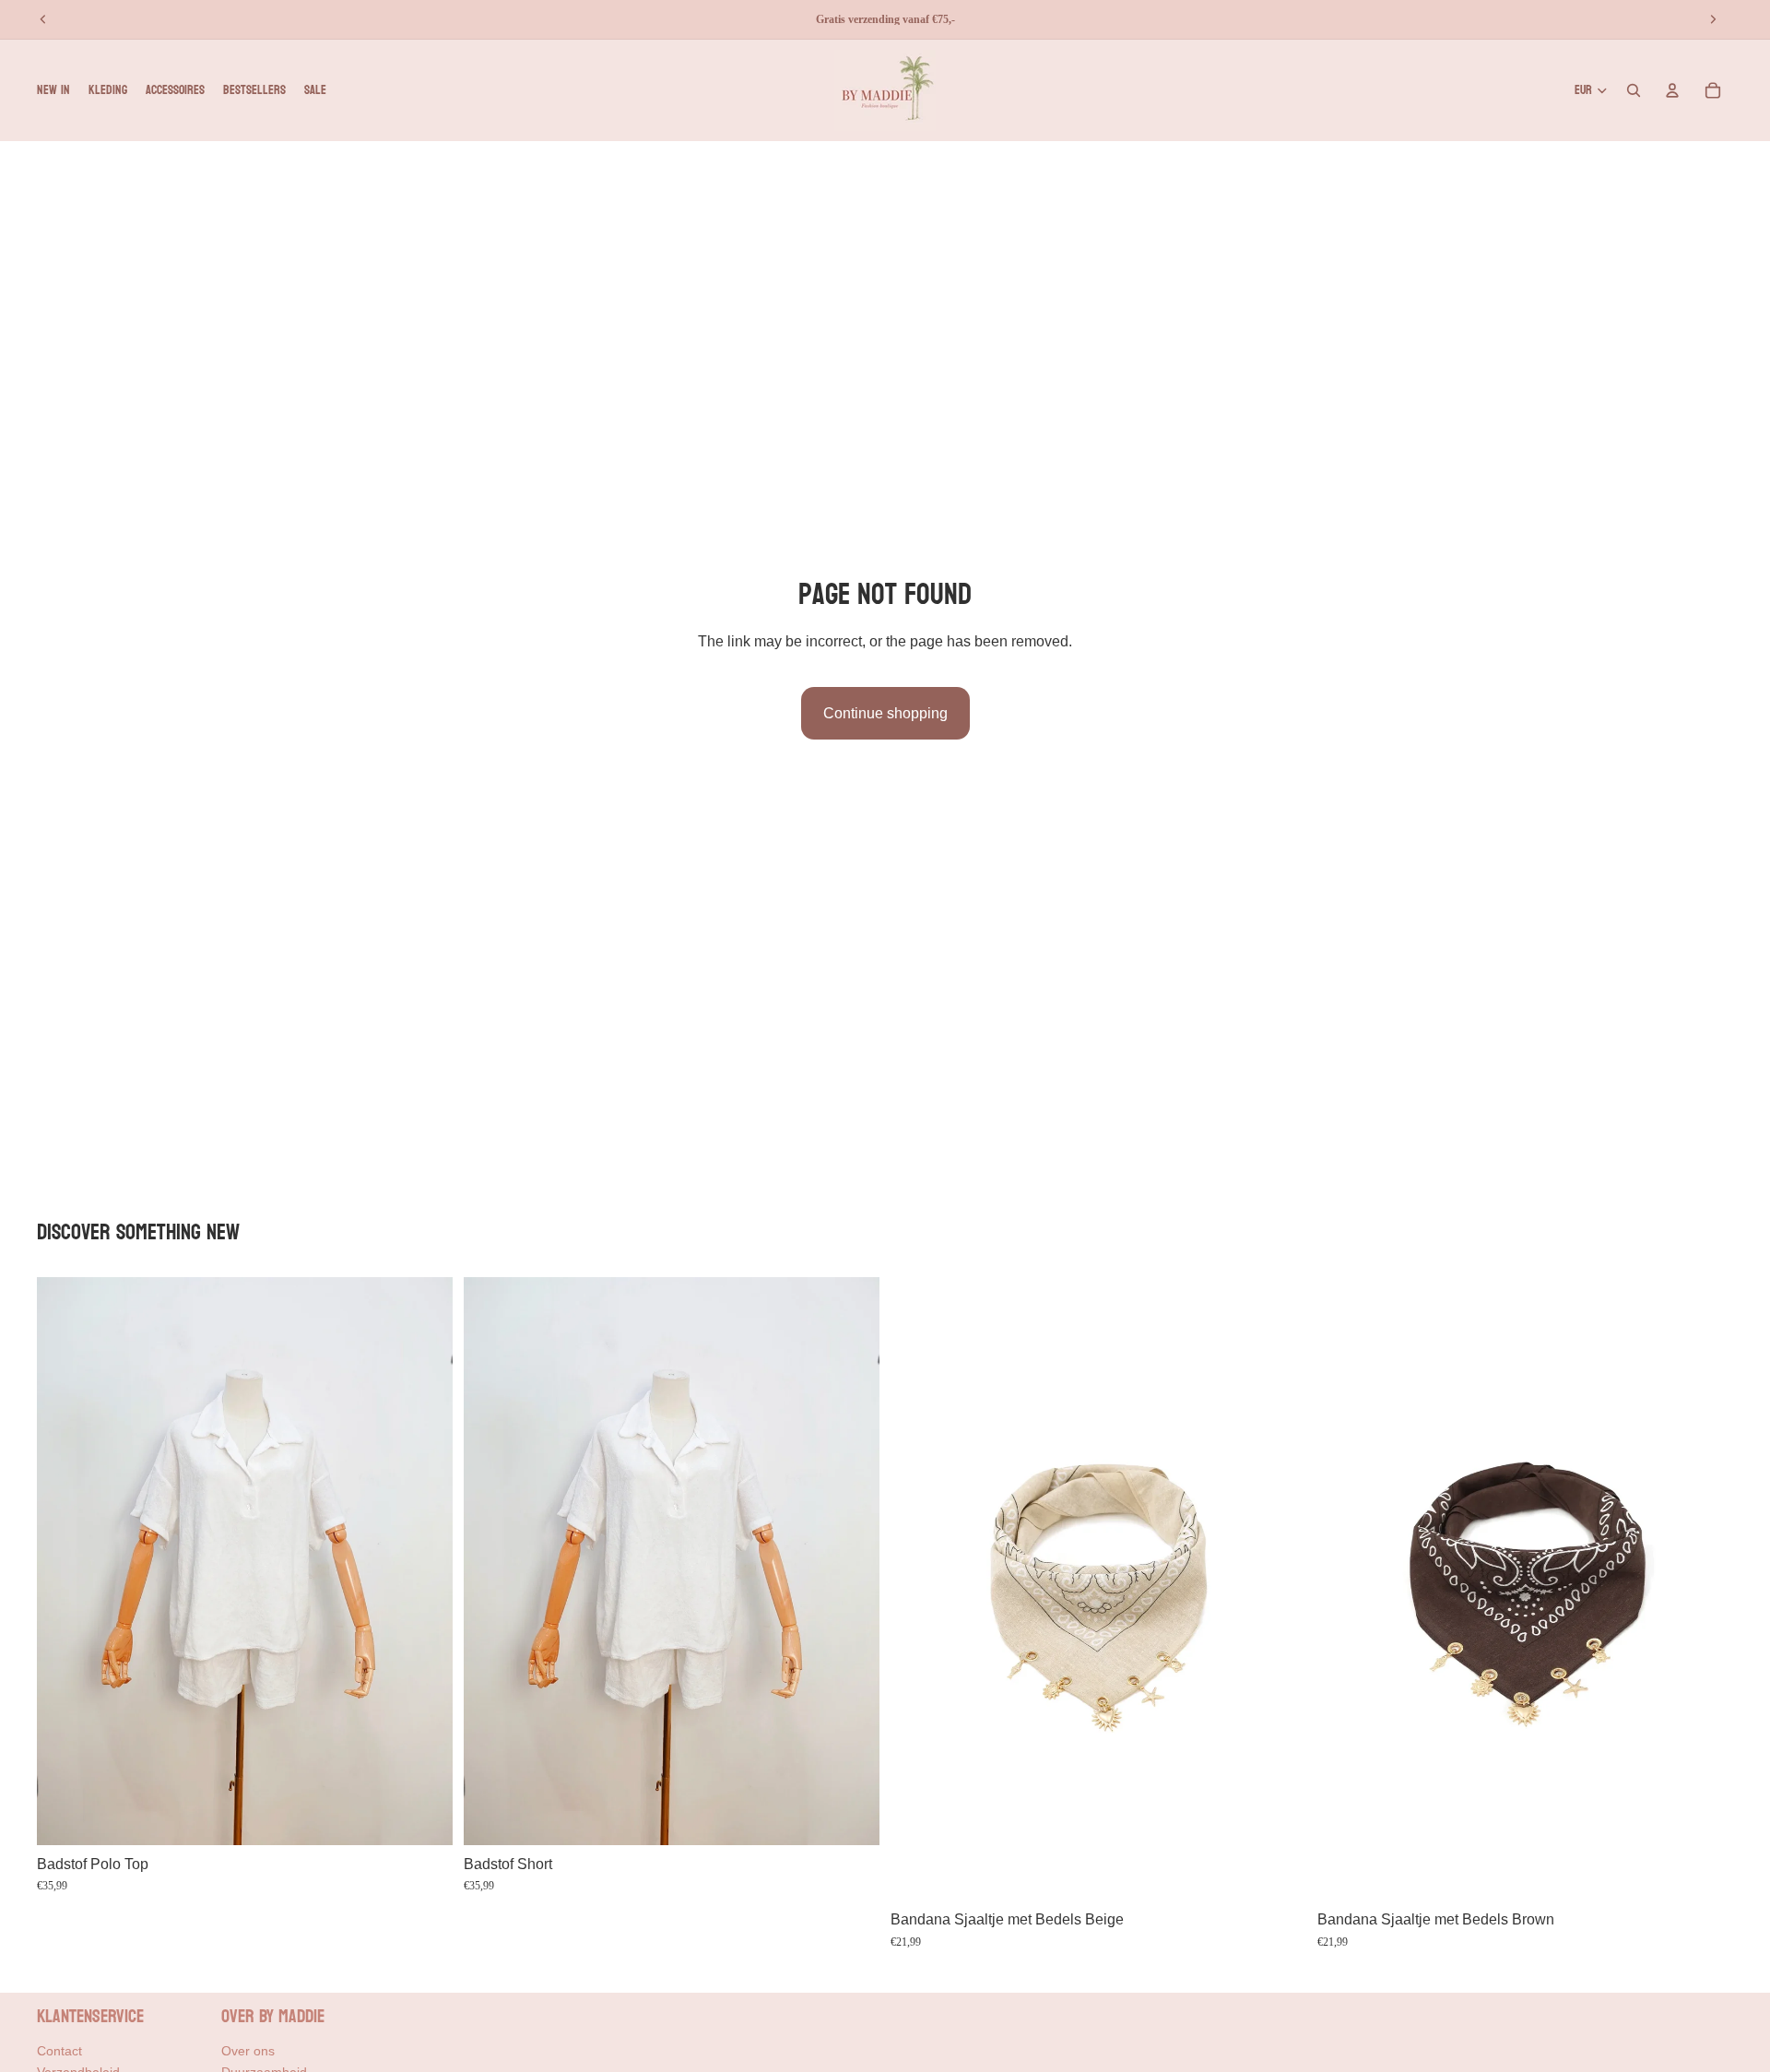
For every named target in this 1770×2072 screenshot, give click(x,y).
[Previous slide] (65, 1561)
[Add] (424, 1817)
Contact (59, 2051)
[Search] (1634, 90)
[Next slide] (425, 1561)
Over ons (248, 2051)
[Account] (1672, 90)
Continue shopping (885, 713)
